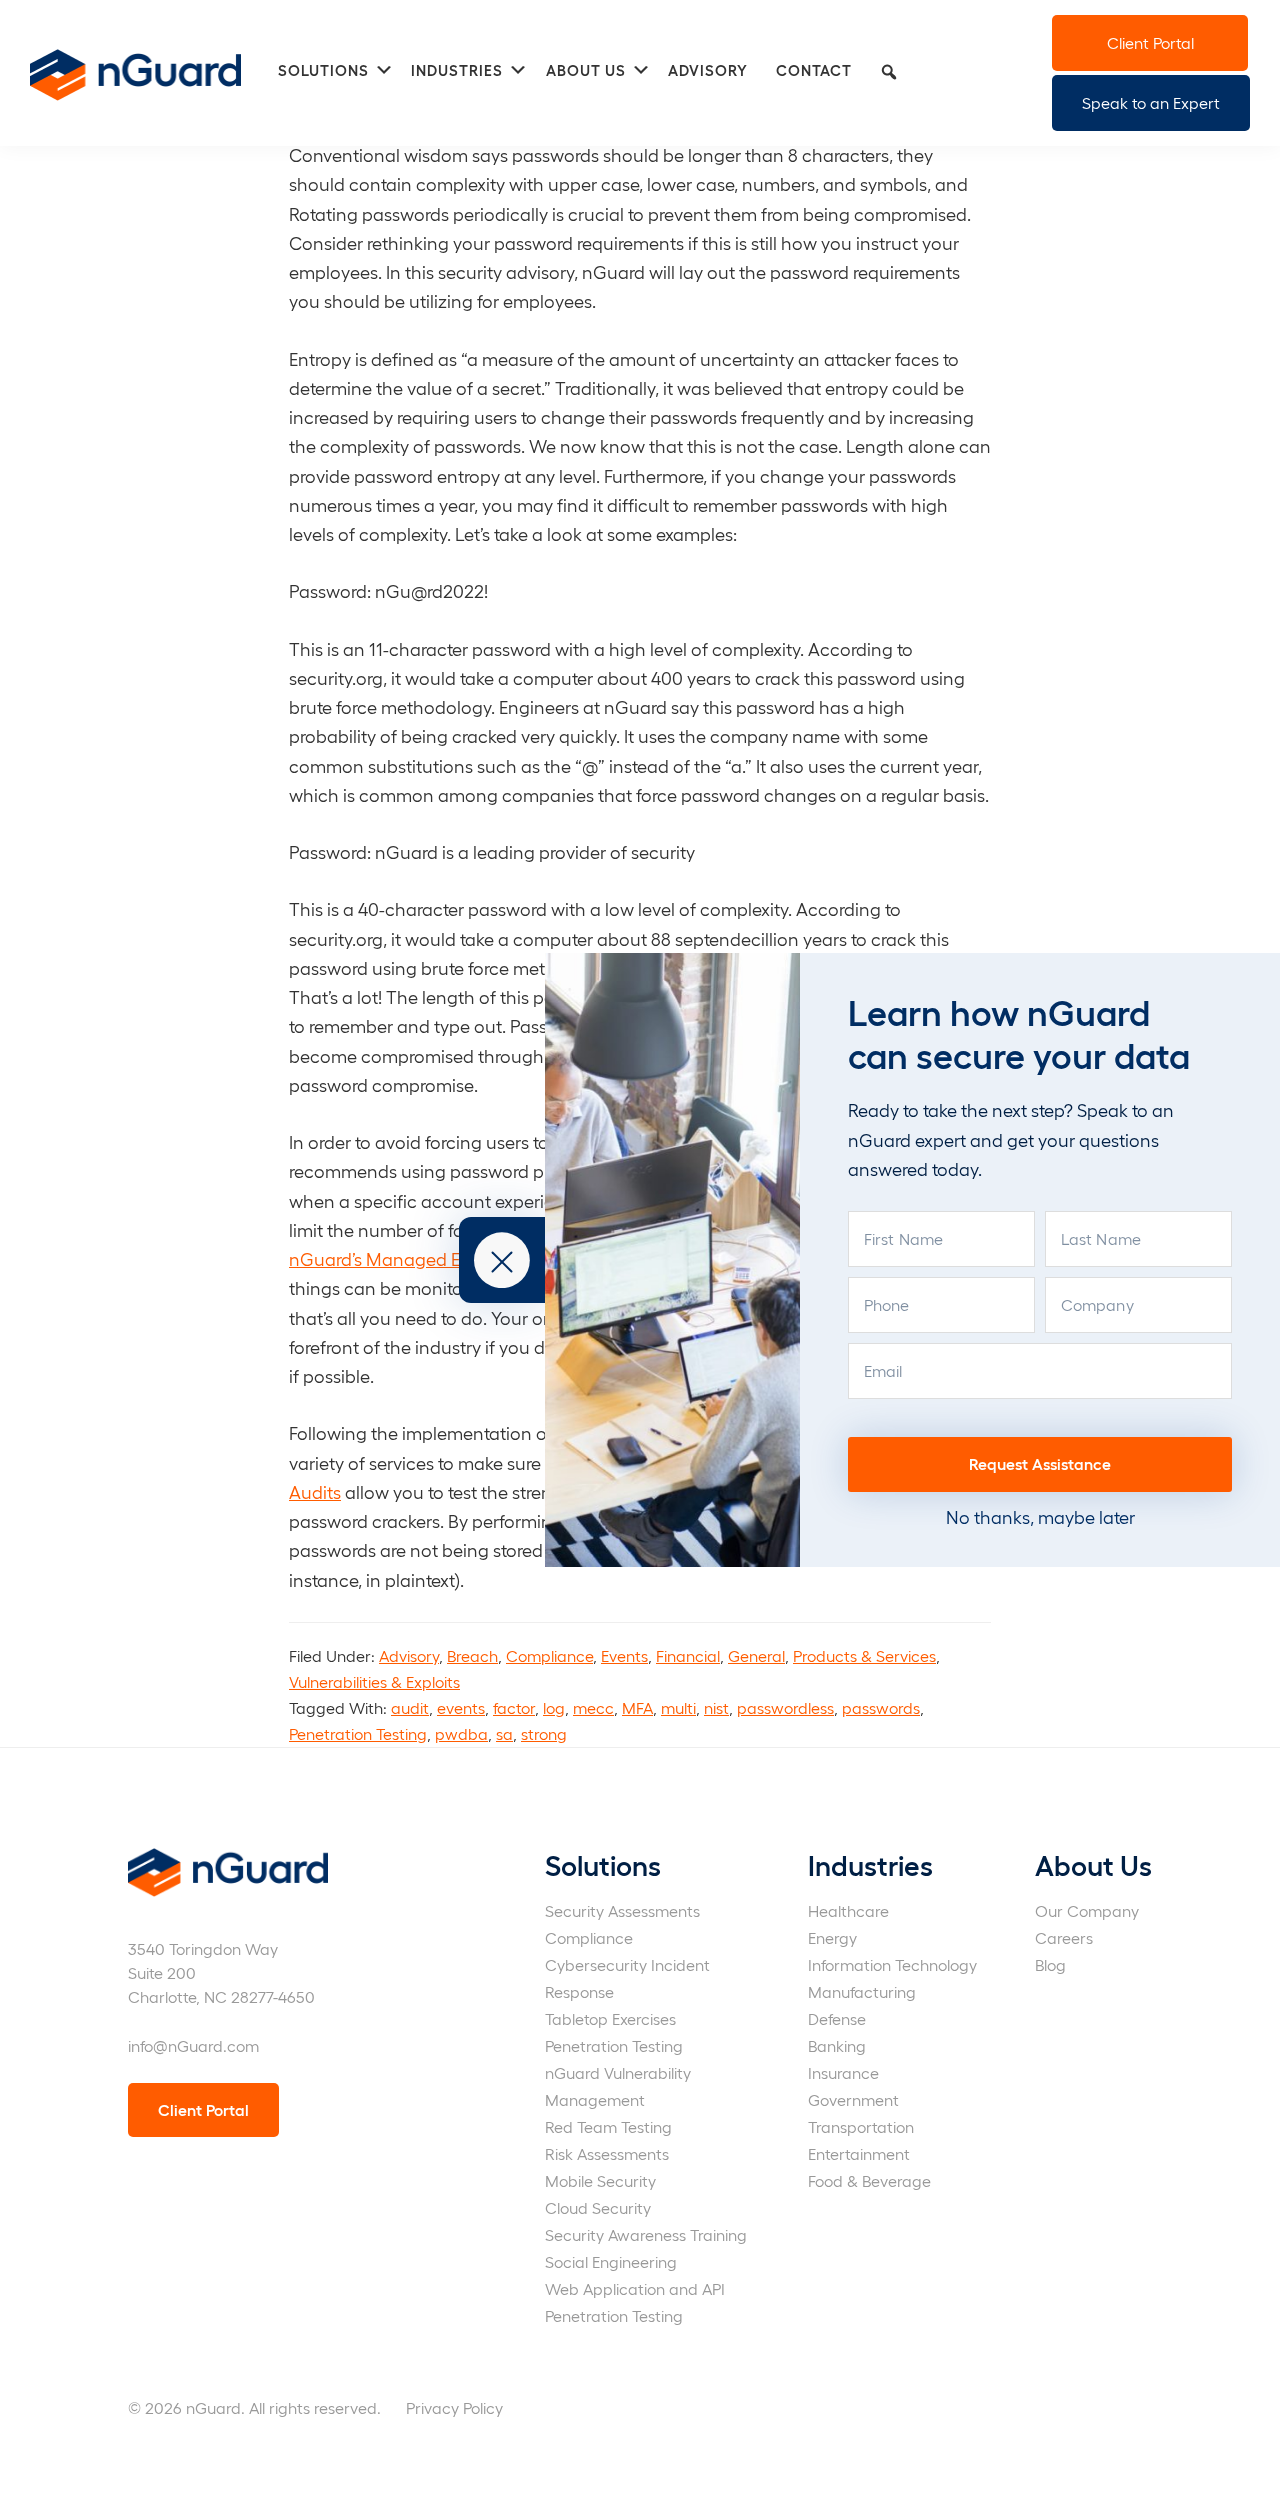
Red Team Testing (608, 2126)
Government (853, 2099)
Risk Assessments (607, 2153)
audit (410, 1707)
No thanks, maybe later (1040, 1516)
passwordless (785, 1707)
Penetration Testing (358, 1733)
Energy (832, 1937)
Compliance (549, 1655)
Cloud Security (598, 2207)
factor (514, 1707)
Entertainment (859, 2153)
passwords (881, 1707)
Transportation (861, 2126)
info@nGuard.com (193, 2045)
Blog (1050, 1964)
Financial (688, 1655)
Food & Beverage (869, 2180)
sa (504, 1733)
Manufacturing (862, 1991)
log (554, 1707)
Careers (1064, 1937)
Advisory (409, 1655)
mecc (593, 1707)
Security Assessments (622, 1910)
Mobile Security (600, 2180)
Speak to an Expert (1151, 102)
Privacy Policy (454, 2407)
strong (544, 1733)
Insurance (843, 2072)
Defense (837, 2018)
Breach (472, 1655)
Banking (837, 2045)
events (461, 1707)
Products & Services (864, 1655)
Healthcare (848, 1910)
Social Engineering (611, 2261)
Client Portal (1150, 42)
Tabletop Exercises (610, 2018)
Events (624, 1655)
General (756, 1655)
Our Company (1087, 1910)
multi (678, 1707)
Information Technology (892, 1964)
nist (716, 1707)
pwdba (461, 1733)
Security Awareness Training (646, 2234)
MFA (637, 1707)
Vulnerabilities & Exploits (374, 1681)
